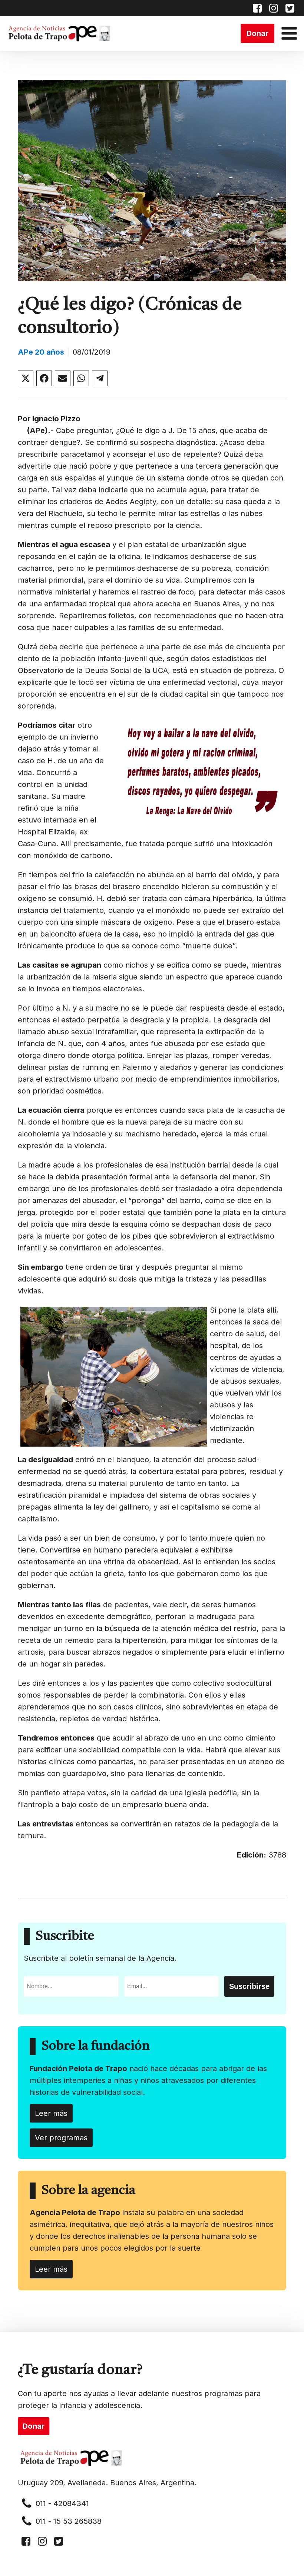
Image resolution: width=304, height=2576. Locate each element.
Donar (257, 33)
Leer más (51, 2113)
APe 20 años (41, 352)
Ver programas (61, 2138)
